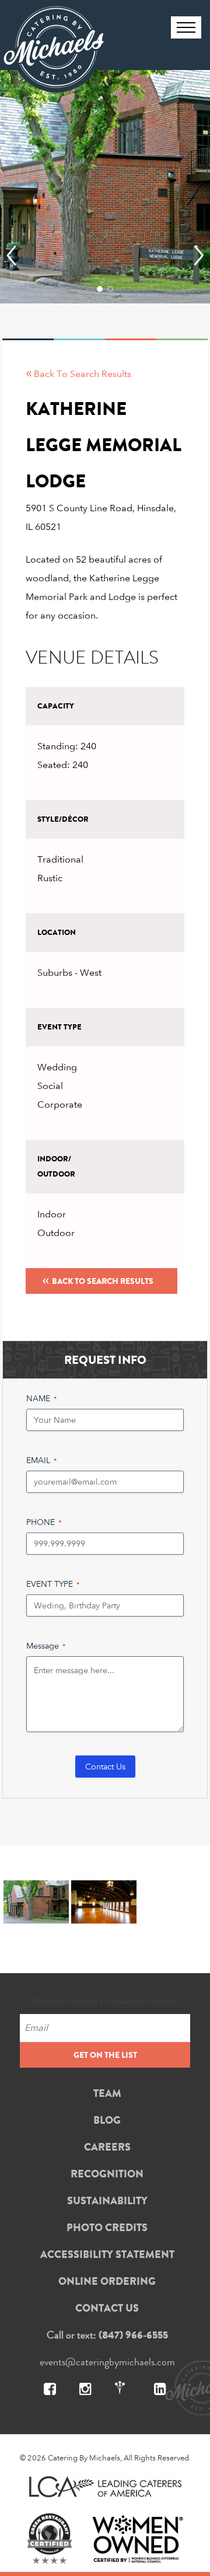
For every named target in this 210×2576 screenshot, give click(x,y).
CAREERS (107, 2147)
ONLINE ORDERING (107, 2281)
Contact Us (105, 1766)
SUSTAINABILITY (107, 2201)
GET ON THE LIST (105, 2055)
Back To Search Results (98, 1279)
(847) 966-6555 (133, 2335)
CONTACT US (107, 2308)
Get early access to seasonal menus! (105, 2001)
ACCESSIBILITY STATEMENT (107, 2254)
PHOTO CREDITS (107, 2228)
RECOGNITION (107, 2174)
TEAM (107, 2093)
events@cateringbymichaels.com (107, 2362)
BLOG (107, 2120)
